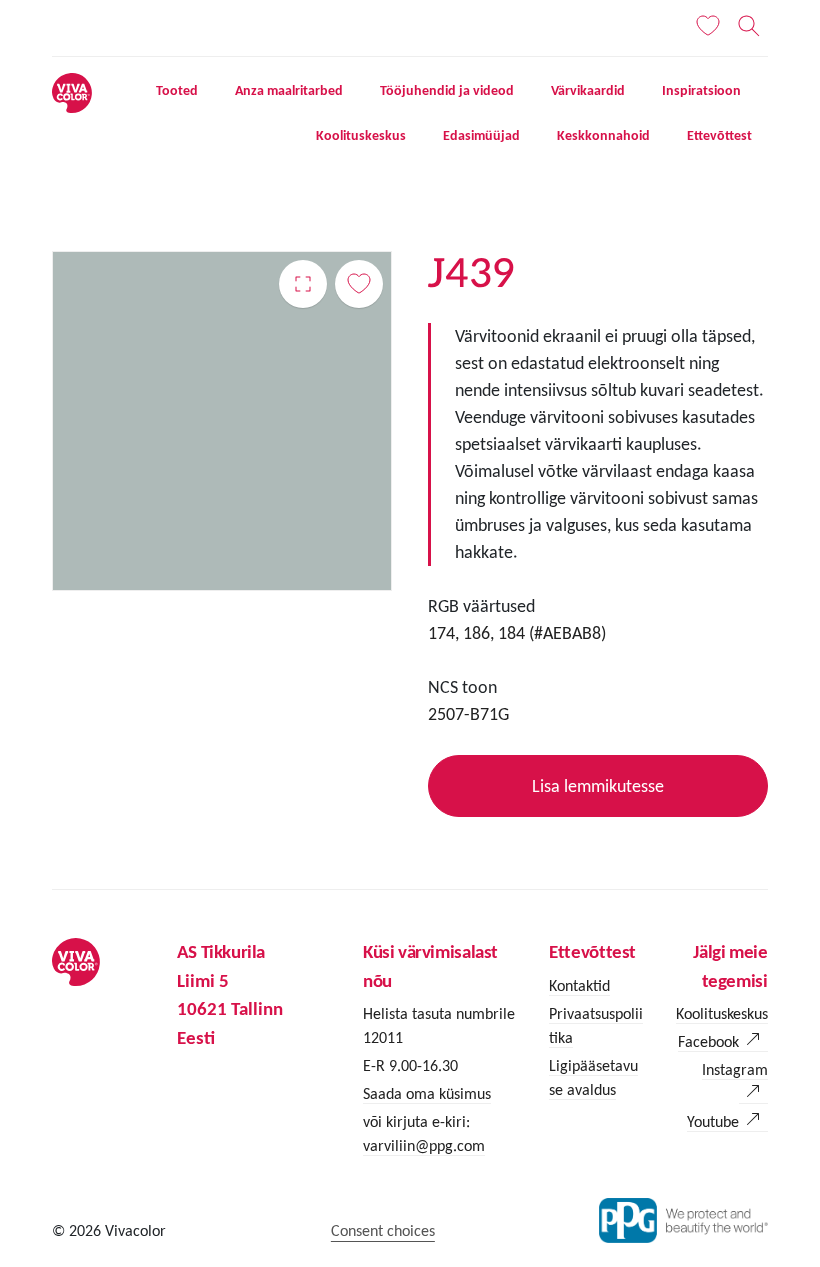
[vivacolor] (72, 91)
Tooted (177, 90)
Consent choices (383, 1230)
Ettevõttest (719, 135)
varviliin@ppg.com (424, 1145)
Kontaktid (579, 985)
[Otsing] (749, 26)
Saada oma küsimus (427, 1093)
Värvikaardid (588, 90)
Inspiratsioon (701, 90)
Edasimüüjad (481, 135)
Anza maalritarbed (289, 90)
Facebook (708, 1041)
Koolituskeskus (361, 135)
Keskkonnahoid (603, 135)
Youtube (713, 1121)
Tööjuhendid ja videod (447, 90)
